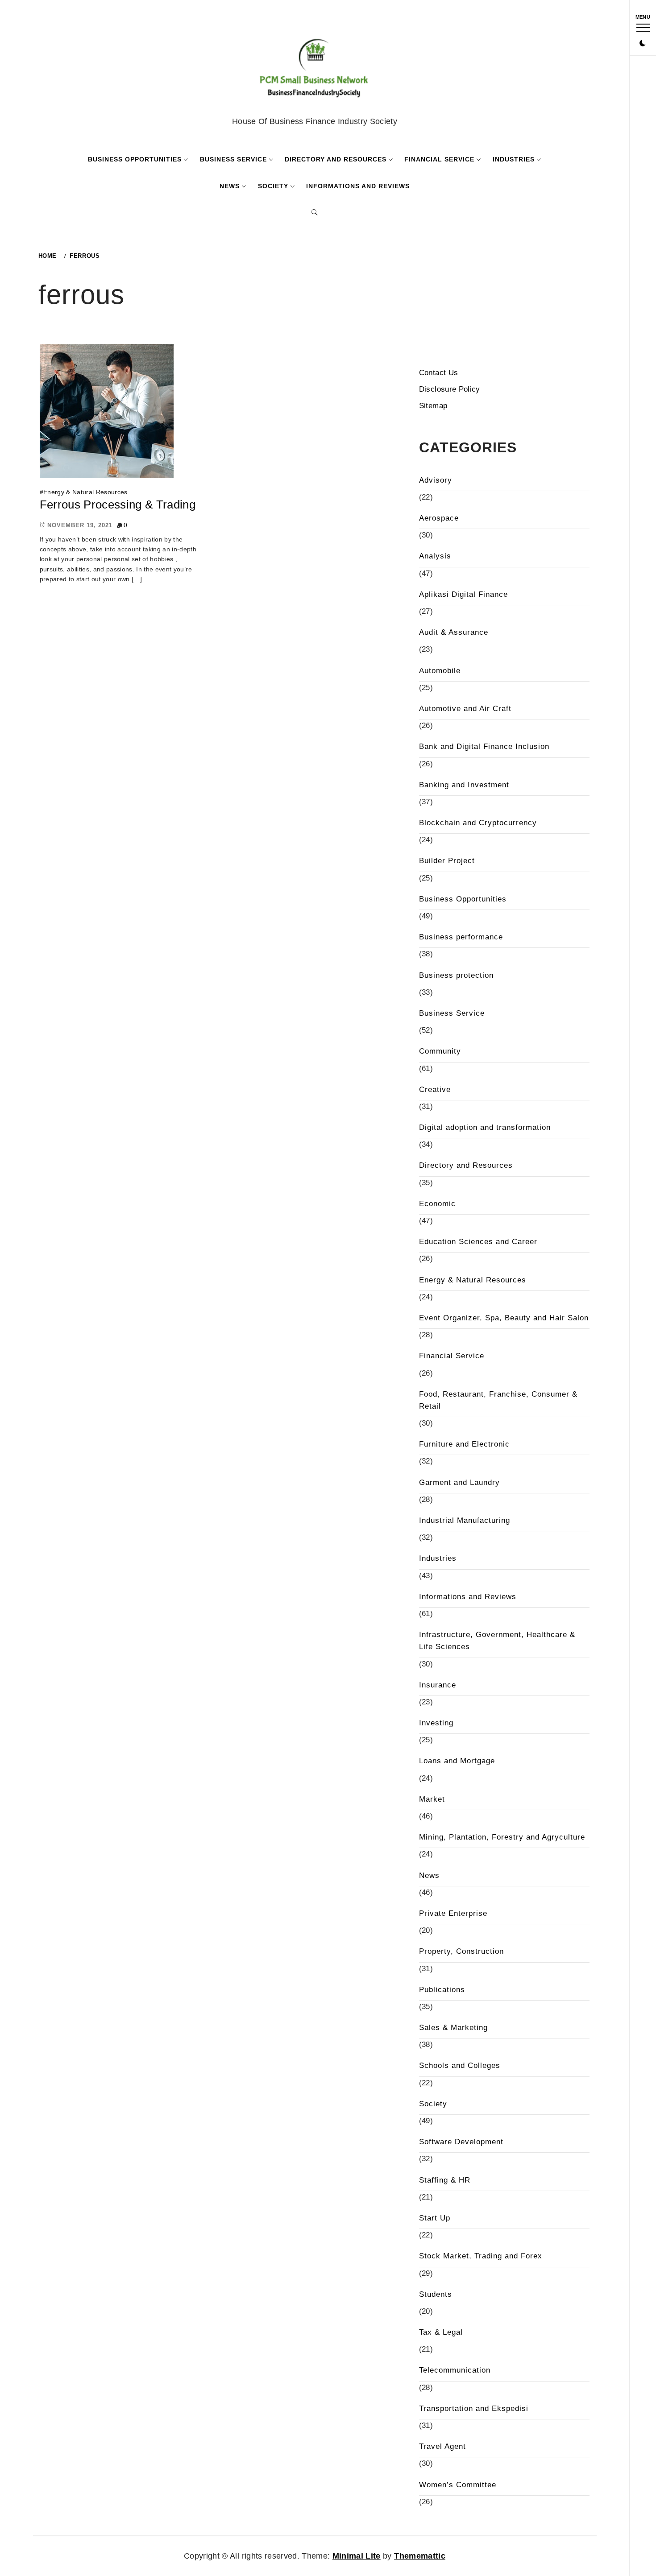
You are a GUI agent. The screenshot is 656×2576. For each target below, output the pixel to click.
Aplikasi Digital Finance (463, 594)
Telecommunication (455, 2370)
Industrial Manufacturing (465, 1520)
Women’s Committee (458, 2485)
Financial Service (439, 159)
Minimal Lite (357, 2556)
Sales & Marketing (453, 2028)
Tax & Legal (441, 2332)
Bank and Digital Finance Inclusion (484, 746)
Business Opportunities (135, 159)
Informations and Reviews (358, 186)
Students (436, 2294)
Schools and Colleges (460, 2065)
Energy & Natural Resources (85, 492)
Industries (514, 159)
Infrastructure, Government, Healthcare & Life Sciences (497, 1641)
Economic (437, 1204)
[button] (643, 44)
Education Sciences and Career (478, 1242)
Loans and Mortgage (457, 1761)
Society (273, 186)
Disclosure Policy (450, 389)
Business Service (233, 159)
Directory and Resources (336, 159)
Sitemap (433, 406)
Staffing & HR (445, 2180)
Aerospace (439, 518)
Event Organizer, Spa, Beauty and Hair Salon (504, 1318)
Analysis (435, 556)
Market (432, 1799)
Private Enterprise (453, 1913)
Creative (435, 1090)
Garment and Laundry (459, 1482)
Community (440, 1051)
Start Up (435, 2218)
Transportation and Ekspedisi (474, 2409)
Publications (442, 1990)
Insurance (438, 1685)
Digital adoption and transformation (485, 1127)
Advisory (436, 480)
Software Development (461, 2142)
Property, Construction (461, 1951)
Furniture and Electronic (464, 1444)
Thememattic (420, 2556)
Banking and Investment (464, 785)
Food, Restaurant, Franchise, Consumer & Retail (498, 1400)
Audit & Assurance (454, 632)
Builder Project (447, 861)
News (230, 186)
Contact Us (438, 373)
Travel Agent (442, 2446)
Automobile (440, 671)
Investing (436, 1723)
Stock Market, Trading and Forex (481, 2256)
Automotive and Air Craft (465, 709)
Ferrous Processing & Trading (118, 504)
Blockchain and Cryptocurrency (478, 823)
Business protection (456, 975)
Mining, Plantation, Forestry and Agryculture (502, 1837)
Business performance (461, 937)
